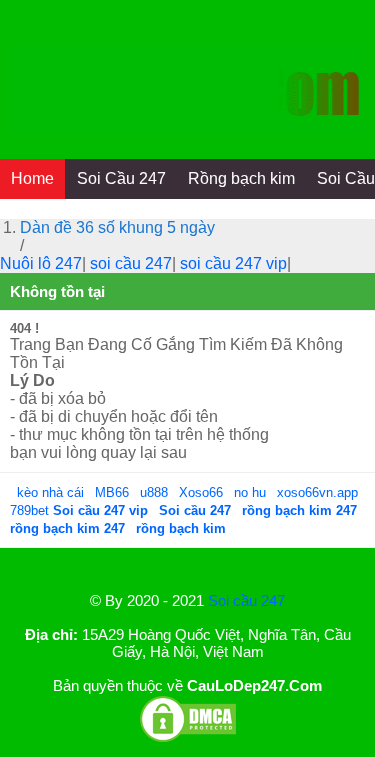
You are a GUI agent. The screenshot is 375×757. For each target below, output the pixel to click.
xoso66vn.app (319, 492)
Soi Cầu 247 (121, 178)
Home (32, 178)
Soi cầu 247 (246, 600)
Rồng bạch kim (241, 178)
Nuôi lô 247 (41, 263)
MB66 (112, 492)
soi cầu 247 (131, 263)
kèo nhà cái (50, 492)
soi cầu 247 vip (233, 263)
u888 (154, 492)
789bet (31, 510)
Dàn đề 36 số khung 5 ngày (117, 227)
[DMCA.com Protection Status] (188, 738)
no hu (252, 492)
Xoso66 (203, 492)
